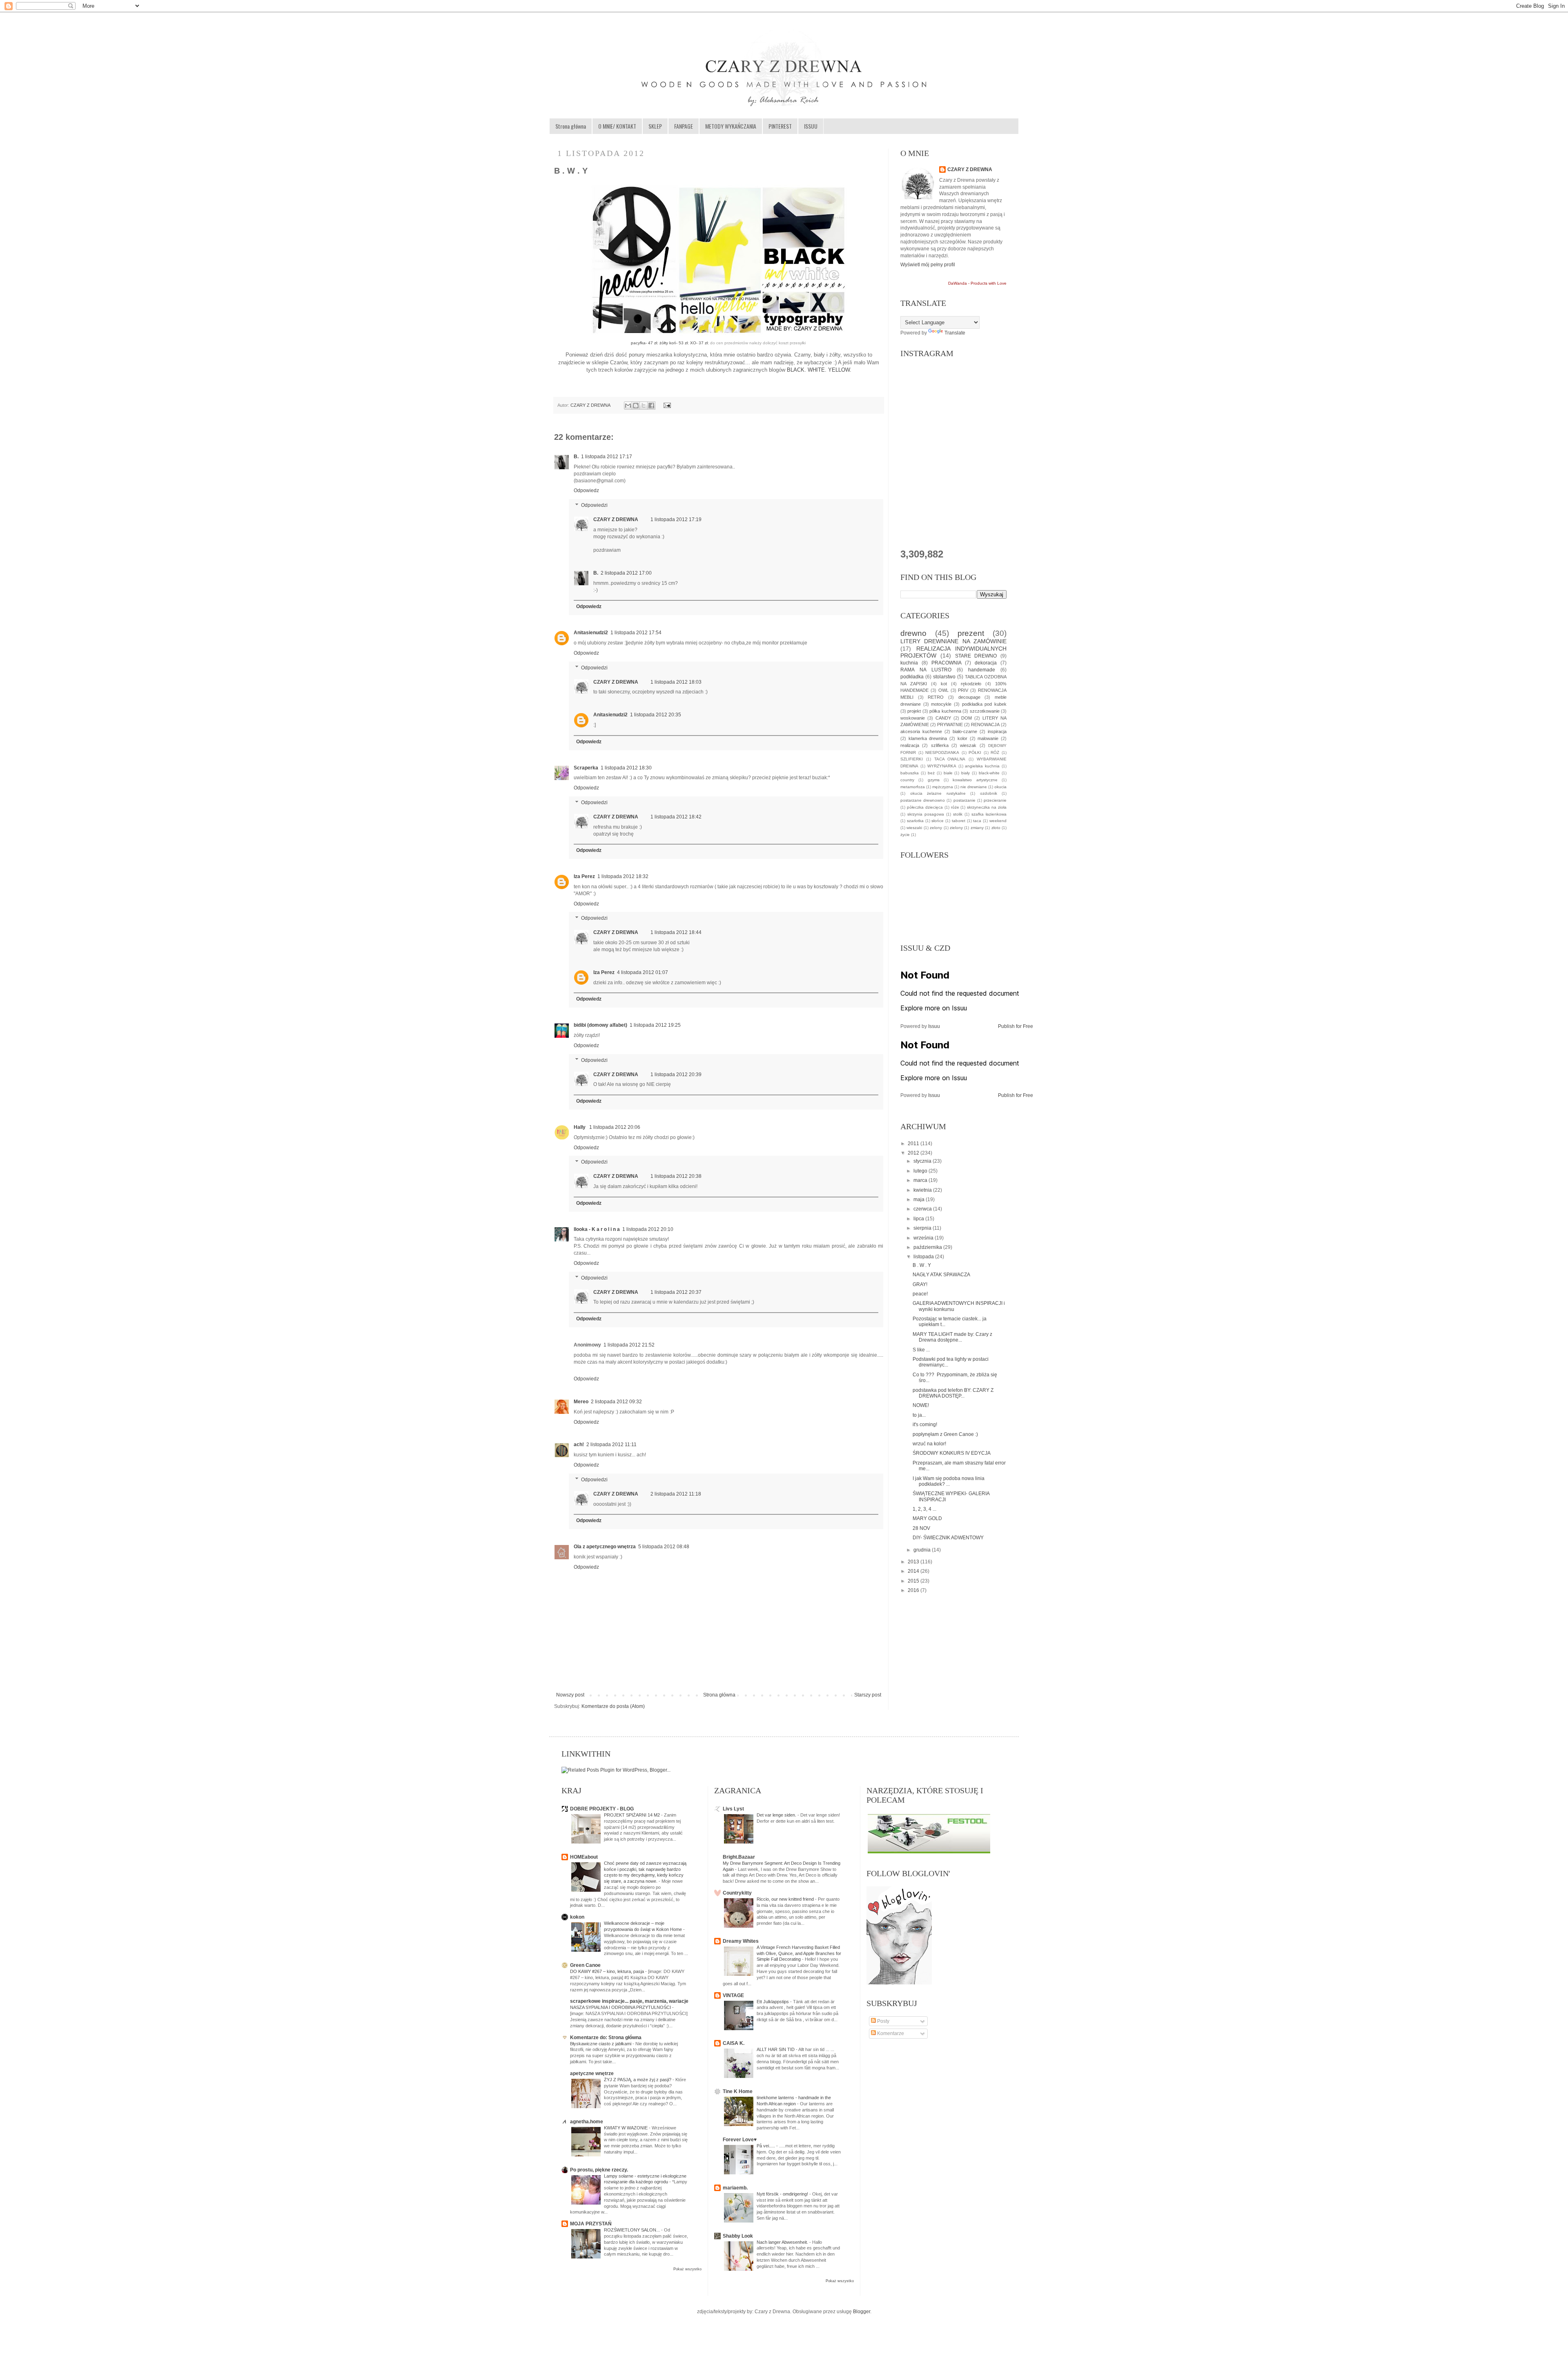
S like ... (921, 1350)
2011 (914, 1144)
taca (977, 821)
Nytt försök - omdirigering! (783, 2194)
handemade (982, 670)
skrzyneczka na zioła (987, 807)
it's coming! (925, 1425)
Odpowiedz (586, 490)
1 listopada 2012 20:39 (676, 1075)
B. (576, 457)
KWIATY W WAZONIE (626, 2128)
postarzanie (964, 800)
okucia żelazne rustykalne (938, 793)
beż (931, 773)
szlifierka (940, 745)
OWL (943, 690)
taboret (959, 821)
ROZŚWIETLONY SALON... (633, 2230)
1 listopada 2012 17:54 (636, 633)
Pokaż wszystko (687, 2269)
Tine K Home (738, 2091)
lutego (921, 1171)
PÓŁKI (975, 752)
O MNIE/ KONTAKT (617, 126)
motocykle (941, 704)
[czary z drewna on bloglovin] (899, 1983)
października (928, 1247)
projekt (914, 711)
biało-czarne (965, 731)
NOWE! (921, 1405)
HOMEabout (584, 1857)
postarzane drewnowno (923, 800)
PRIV (963, 690)
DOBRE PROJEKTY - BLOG (602, 1809)
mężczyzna (943, 787)
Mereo (581, 1402)
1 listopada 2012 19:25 (655, 1025)
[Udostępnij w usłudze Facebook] (651, 406)
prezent (971, 633)
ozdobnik (989, 793)
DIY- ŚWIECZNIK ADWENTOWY (948, 1538)
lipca (919, 1219)
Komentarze (890, 2033)
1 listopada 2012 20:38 (676, 1176)
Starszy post (868, 1695)
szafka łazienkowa (989, 814)
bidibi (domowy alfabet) (600, 1025)
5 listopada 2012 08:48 (664, 1547)
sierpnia (923, 1228)
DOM (967, 718)
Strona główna (571, 126)
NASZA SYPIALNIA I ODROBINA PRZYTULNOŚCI (621, 2007)
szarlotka (915, 821)
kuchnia (909, 663)
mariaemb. (735, 2188)
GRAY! (920, 1284)
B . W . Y (922, 1265)
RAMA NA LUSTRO (926, 670)
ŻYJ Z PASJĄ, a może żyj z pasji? (638, 2080)
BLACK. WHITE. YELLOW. (819, 370)
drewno (913, 633)
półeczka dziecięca (925, 807)
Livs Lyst (733, 1809)
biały (966, 773)
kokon (577, 1917)
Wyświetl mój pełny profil (928, 265)
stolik (958, 814)
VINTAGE (733, 1995)
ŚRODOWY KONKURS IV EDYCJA (952, 1453)
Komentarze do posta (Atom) (613, 1706)
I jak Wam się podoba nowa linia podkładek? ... (949, 1481)
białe (948, 773)
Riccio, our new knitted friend (786, 1899)
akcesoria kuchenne (921, 731)
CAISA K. (734, 2043)
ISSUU (811, 126)
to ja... (919, 1415)
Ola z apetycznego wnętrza (605, 1547)
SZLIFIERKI (912, 759)
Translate (955, 333)
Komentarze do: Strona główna (606, 2038)
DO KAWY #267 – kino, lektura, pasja (608, 1971)
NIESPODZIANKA (942, 752)
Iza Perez (584, 876)
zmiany (977, 828)
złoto (996, 828)
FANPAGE (684, 126)
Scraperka (586, 768)
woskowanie (913, 718)
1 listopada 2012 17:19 (676, 519)
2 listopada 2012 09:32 (616, 1402)
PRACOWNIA (947, 663)
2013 (914, 1562)
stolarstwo (944, 677)
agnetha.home (587, 2122)
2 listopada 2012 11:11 (611, 1445)
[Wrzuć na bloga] (636, 406)
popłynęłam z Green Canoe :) (945, 1434)
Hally (580, 1127)
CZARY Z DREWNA (591, 405)
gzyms (934, 780)
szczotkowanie (985, 711)
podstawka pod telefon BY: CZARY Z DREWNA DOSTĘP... (953, 1393)
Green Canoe (585, 1965)
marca (921, 1180)
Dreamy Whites (741, 1941)
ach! (579, 1445)
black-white (989, 773)
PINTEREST (780, 126)
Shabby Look (738, 2236)
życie (905, 835)
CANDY (943, 718)
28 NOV (921, 1528)
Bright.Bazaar (739, 1857)
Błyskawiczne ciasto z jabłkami (601, 2044)
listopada (924, 1257)
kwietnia (923, 1190)
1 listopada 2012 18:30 (626, 768)
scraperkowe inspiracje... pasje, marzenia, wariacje (629, 2001)
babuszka (910, 773)
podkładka (912, 677)
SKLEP (655, 126)
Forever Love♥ (740, 2140)
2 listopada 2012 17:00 (626, 573)
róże (955, 807)
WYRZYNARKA (942, 766)
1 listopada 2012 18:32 (623, 876)
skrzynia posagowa (926, 814)
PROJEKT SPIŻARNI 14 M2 (633, 1815)
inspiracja (997, 731)
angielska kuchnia (982, 766)
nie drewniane (974, 787)
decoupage (969, 697)
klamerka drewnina (928, 738)
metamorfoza (913, 787)
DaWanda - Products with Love (977, 283)
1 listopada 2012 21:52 (629, 1345)
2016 (914, 1590)
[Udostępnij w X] (644, 406)
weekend (998, 821)
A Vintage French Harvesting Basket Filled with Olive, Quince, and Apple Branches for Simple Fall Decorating (799, 1953)
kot (944, 684)
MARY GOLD (927, 1518)
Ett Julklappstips (773, 2002)
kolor (962, 738)
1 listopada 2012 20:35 (656, 715)
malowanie (988, 738)
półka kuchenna (945, 711)
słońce (938, 821)
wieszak (968, 745)
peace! (920, 1294)
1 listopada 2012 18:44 (676, 932)
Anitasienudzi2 (591, 633)
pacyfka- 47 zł (644, 343)
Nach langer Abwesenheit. (783, 2242)
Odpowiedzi (594, 505)
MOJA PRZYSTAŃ (591, 2224)
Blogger (862, 2312)
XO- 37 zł (699, 343)
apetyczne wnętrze (592, 2073)
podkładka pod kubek (984, 704)
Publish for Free (1016, 1026)
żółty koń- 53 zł (674, 343)
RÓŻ (995, 752)
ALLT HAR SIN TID (776, 2049)
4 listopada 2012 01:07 (643, 972)
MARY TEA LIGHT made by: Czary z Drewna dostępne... (952, 1337)
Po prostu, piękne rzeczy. (599, 2170)
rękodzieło (971, 684)
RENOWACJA (985, 725)
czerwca (923, 1209)
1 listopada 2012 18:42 (676, 817)
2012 (914, 1153)
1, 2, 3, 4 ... (924, 1509)
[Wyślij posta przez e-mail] (666, 405)
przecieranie (995, 800)
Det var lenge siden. (777, 1815)
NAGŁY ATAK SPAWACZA (941, 1275)
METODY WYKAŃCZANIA (731, 126)
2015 (914, 1581)
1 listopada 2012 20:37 (676, 1292)
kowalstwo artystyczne (975, 780)
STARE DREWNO (976, 656)
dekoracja (986, 663)
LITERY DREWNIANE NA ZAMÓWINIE (953, 641)
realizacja (910, 745)
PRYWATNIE (950, 725)
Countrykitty (737, 1893)
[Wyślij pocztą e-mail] (628, 406)
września (924, 1238)
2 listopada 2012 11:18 (676, 1494)
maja (920, 1199)
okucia (1000, 787)
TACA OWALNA (950, 759)
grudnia (923, 1550)
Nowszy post (570, 1695)
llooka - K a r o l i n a (597, 1229)
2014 (914, 1571)
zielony (956, 828)
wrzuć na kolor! (929, 1444)
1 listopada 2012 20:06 (615, 1127)
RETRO (936, 697)
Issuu (934, 1026)
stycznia (923, 1161)
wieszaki (914, 828)
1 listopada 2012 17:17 (607, 457)
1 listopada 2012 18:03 (676, 682)
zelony (936, 828)
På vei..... (766, 2146)
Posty (883, 2021)
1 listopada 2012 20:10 (648, 1229)
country (907, 780)
